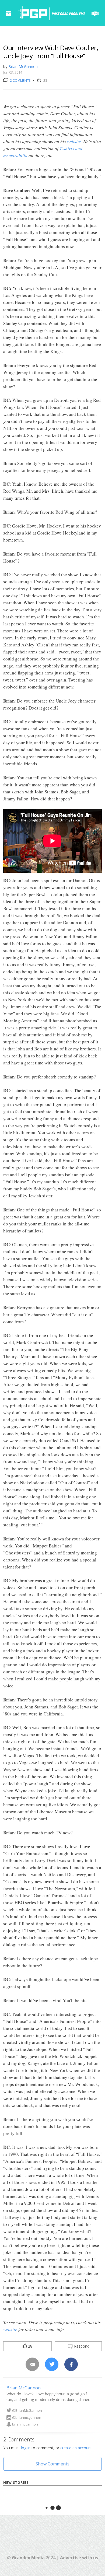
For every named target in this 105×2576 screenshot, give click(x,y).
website (74, 141)
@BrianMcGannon (27, 2410)
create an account (76, 2448)
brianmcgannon (25, 2424)
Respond (81, 2346)
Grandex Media (28, 2558)
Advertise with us (79, 2558)
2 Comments (20, 80)
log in (26, 2448)
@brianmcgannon (27, 2417)
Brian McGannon (23, 66)
